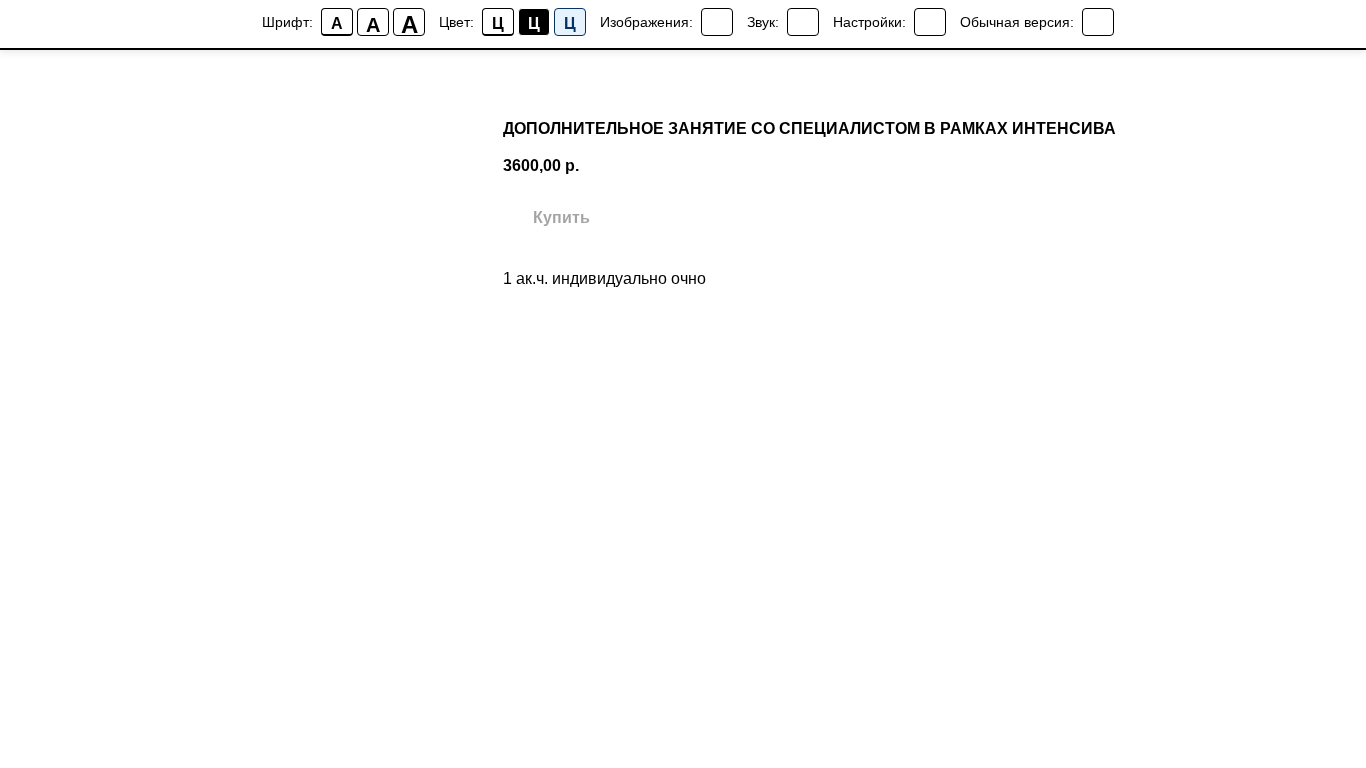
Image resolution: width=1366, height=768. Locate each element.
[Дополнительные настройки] (930, 22)
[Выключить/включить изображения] (717, 22)
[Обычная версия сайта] (1098, 22)
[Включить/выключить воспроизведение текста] (803, 22)
